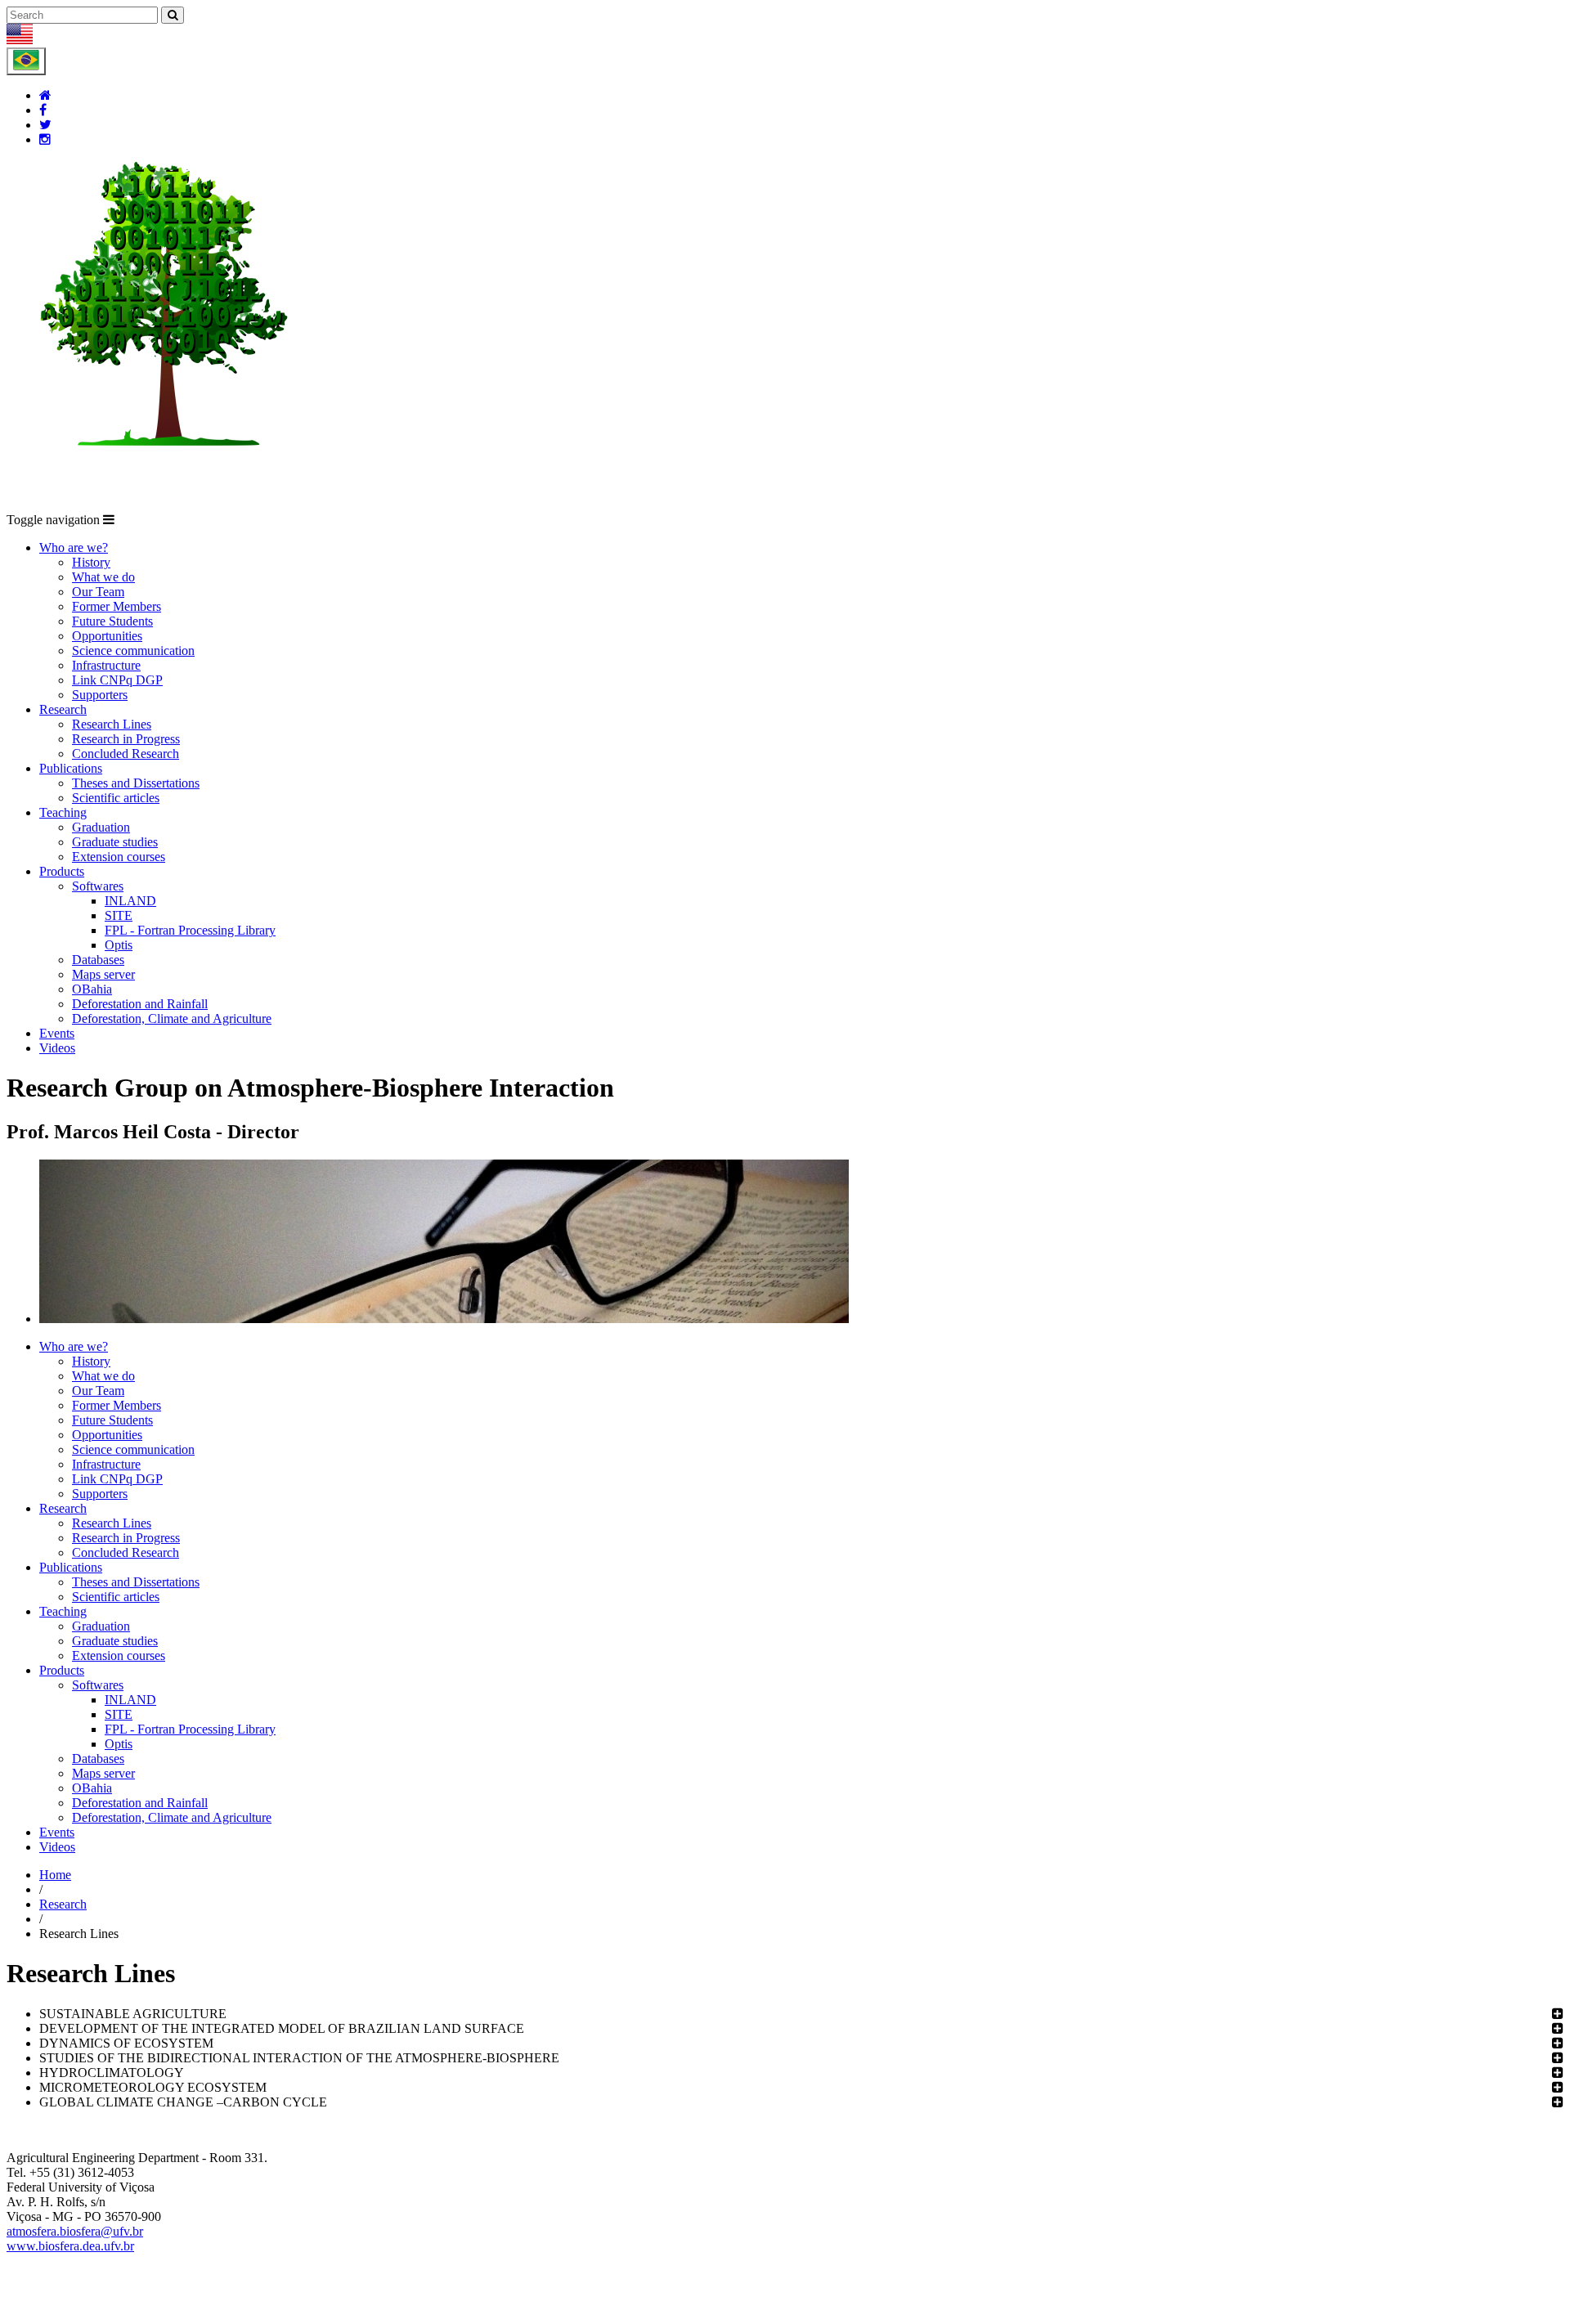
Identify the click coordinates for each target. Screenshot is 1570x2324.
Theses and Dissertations (136, 783)
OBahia (92, 989)
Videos (57, 1048)
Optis (119, 945)
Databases (98, 960)
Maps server (103, 974)
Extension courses (119, 857)
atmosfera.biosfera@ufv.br (75, 2231)
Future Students (112, 621)
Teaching (63, 812)
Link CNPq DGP (117, 680)
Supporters (100, 695)
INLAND (130, 901)
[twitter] (45, 125)
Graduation (101, 827)
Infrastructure (106, 665)
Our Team (98, 592)
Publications (71, 768)
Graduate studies (115, 842)
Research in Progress (126, 739)
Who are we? (74, 547)
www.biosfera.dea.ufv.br (70, 2246)
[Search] (173, 15)
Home (55, 1875)
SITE (119, 915)
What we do (103, 577)
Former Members (117, 606)
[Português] (26, 61)
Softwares (98, 886)
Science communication (133, 651)
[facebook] (43, 110)
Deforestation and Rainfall (140, 1004)
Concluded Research (126, 754)
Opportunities (107, 636)
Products (62, 871)
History (91, 562)
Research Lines (112, 724)
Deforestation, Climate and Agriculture (172, 1018)
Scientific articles (116, 798)
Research (63, 709)
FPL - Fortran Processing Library (190, 930)
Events (57, 1033)
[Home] (45, 95)
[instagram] (45, 139)
